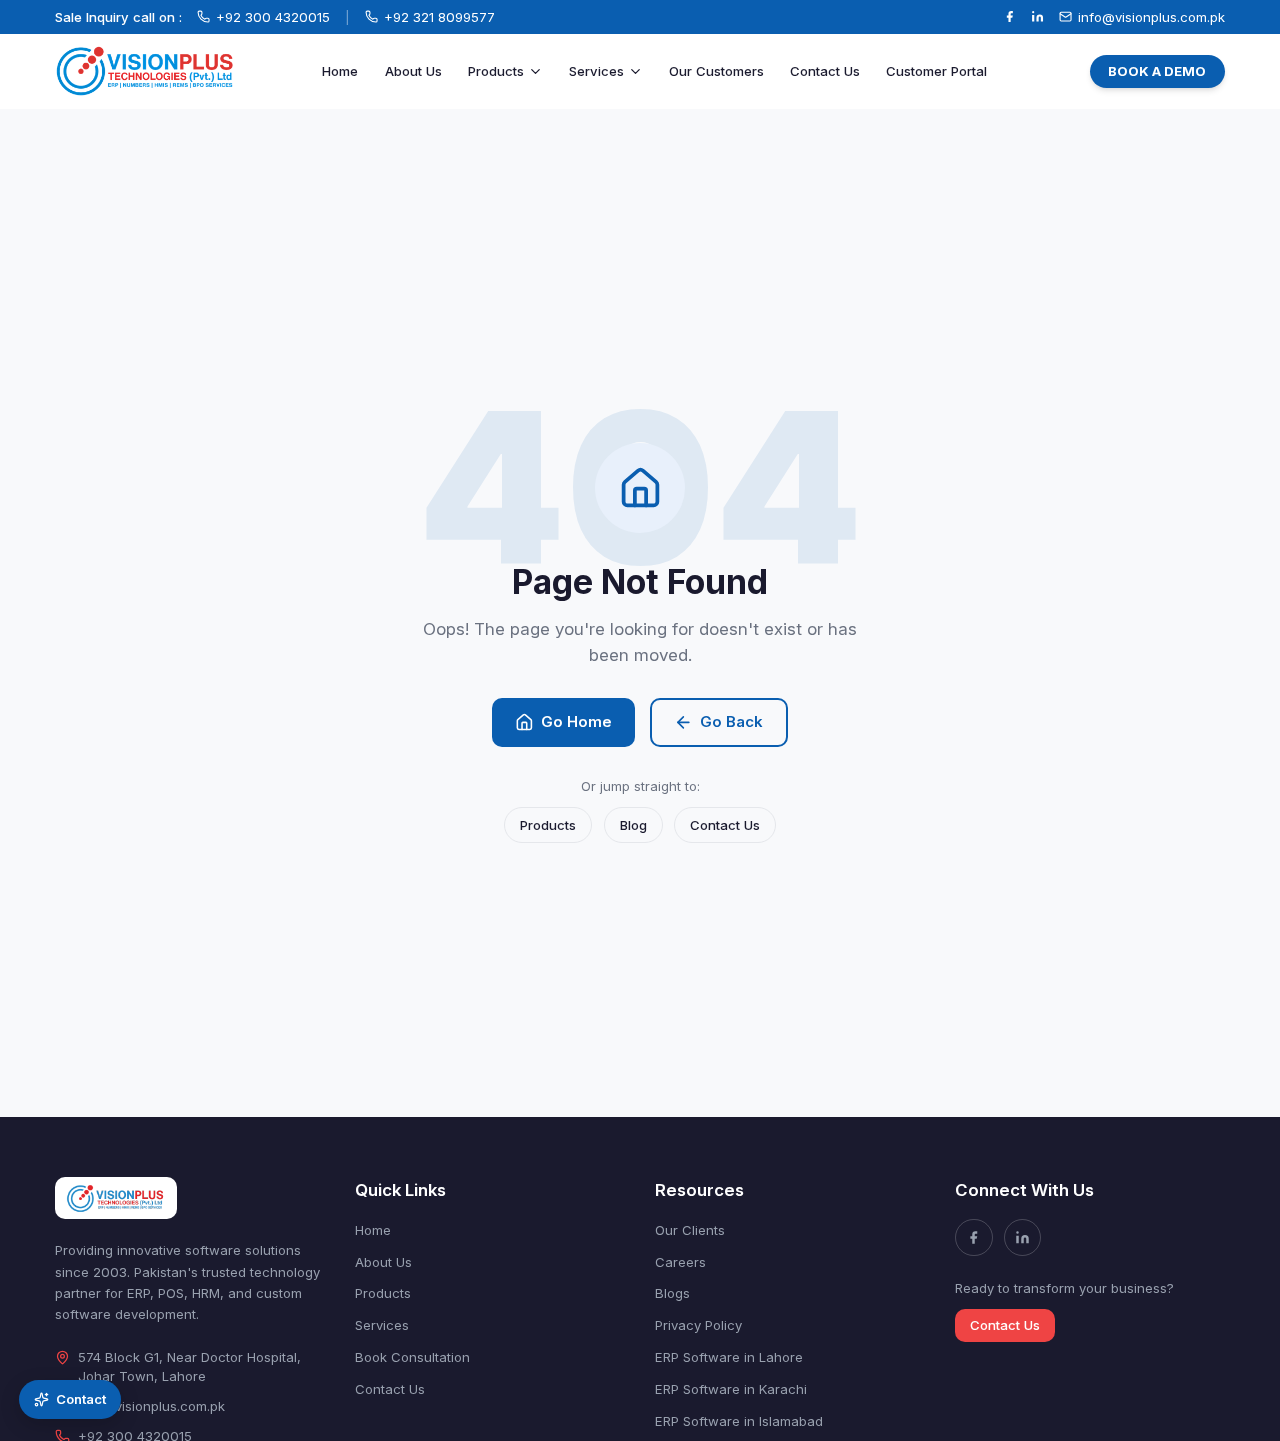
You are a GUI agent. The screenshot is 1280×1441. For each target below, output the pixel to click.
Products (496, 71)
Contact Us (825, 71)
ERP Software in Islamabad (739, 1421)
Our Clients (690, 1230)
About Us (413, 71)
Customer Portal (936, 71)
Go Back (731, 721)
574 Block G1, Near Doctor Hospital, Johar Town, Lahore (189, 1366)
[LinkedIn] (1037, 16)
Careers (680, 1262)
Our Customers (716, 71)
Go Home (576, 721)
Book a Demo (1157, 71)
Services (596, 71)
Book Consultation (412, 1357)
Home (340, 71)
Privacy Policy (698, 1325)
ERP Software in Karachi (731, 1389)
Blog (633, 825)
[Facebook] (1009, 16)
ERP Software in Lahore (729, 1357)
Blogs (672, 1293)
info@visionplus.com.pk (151, 1406)
